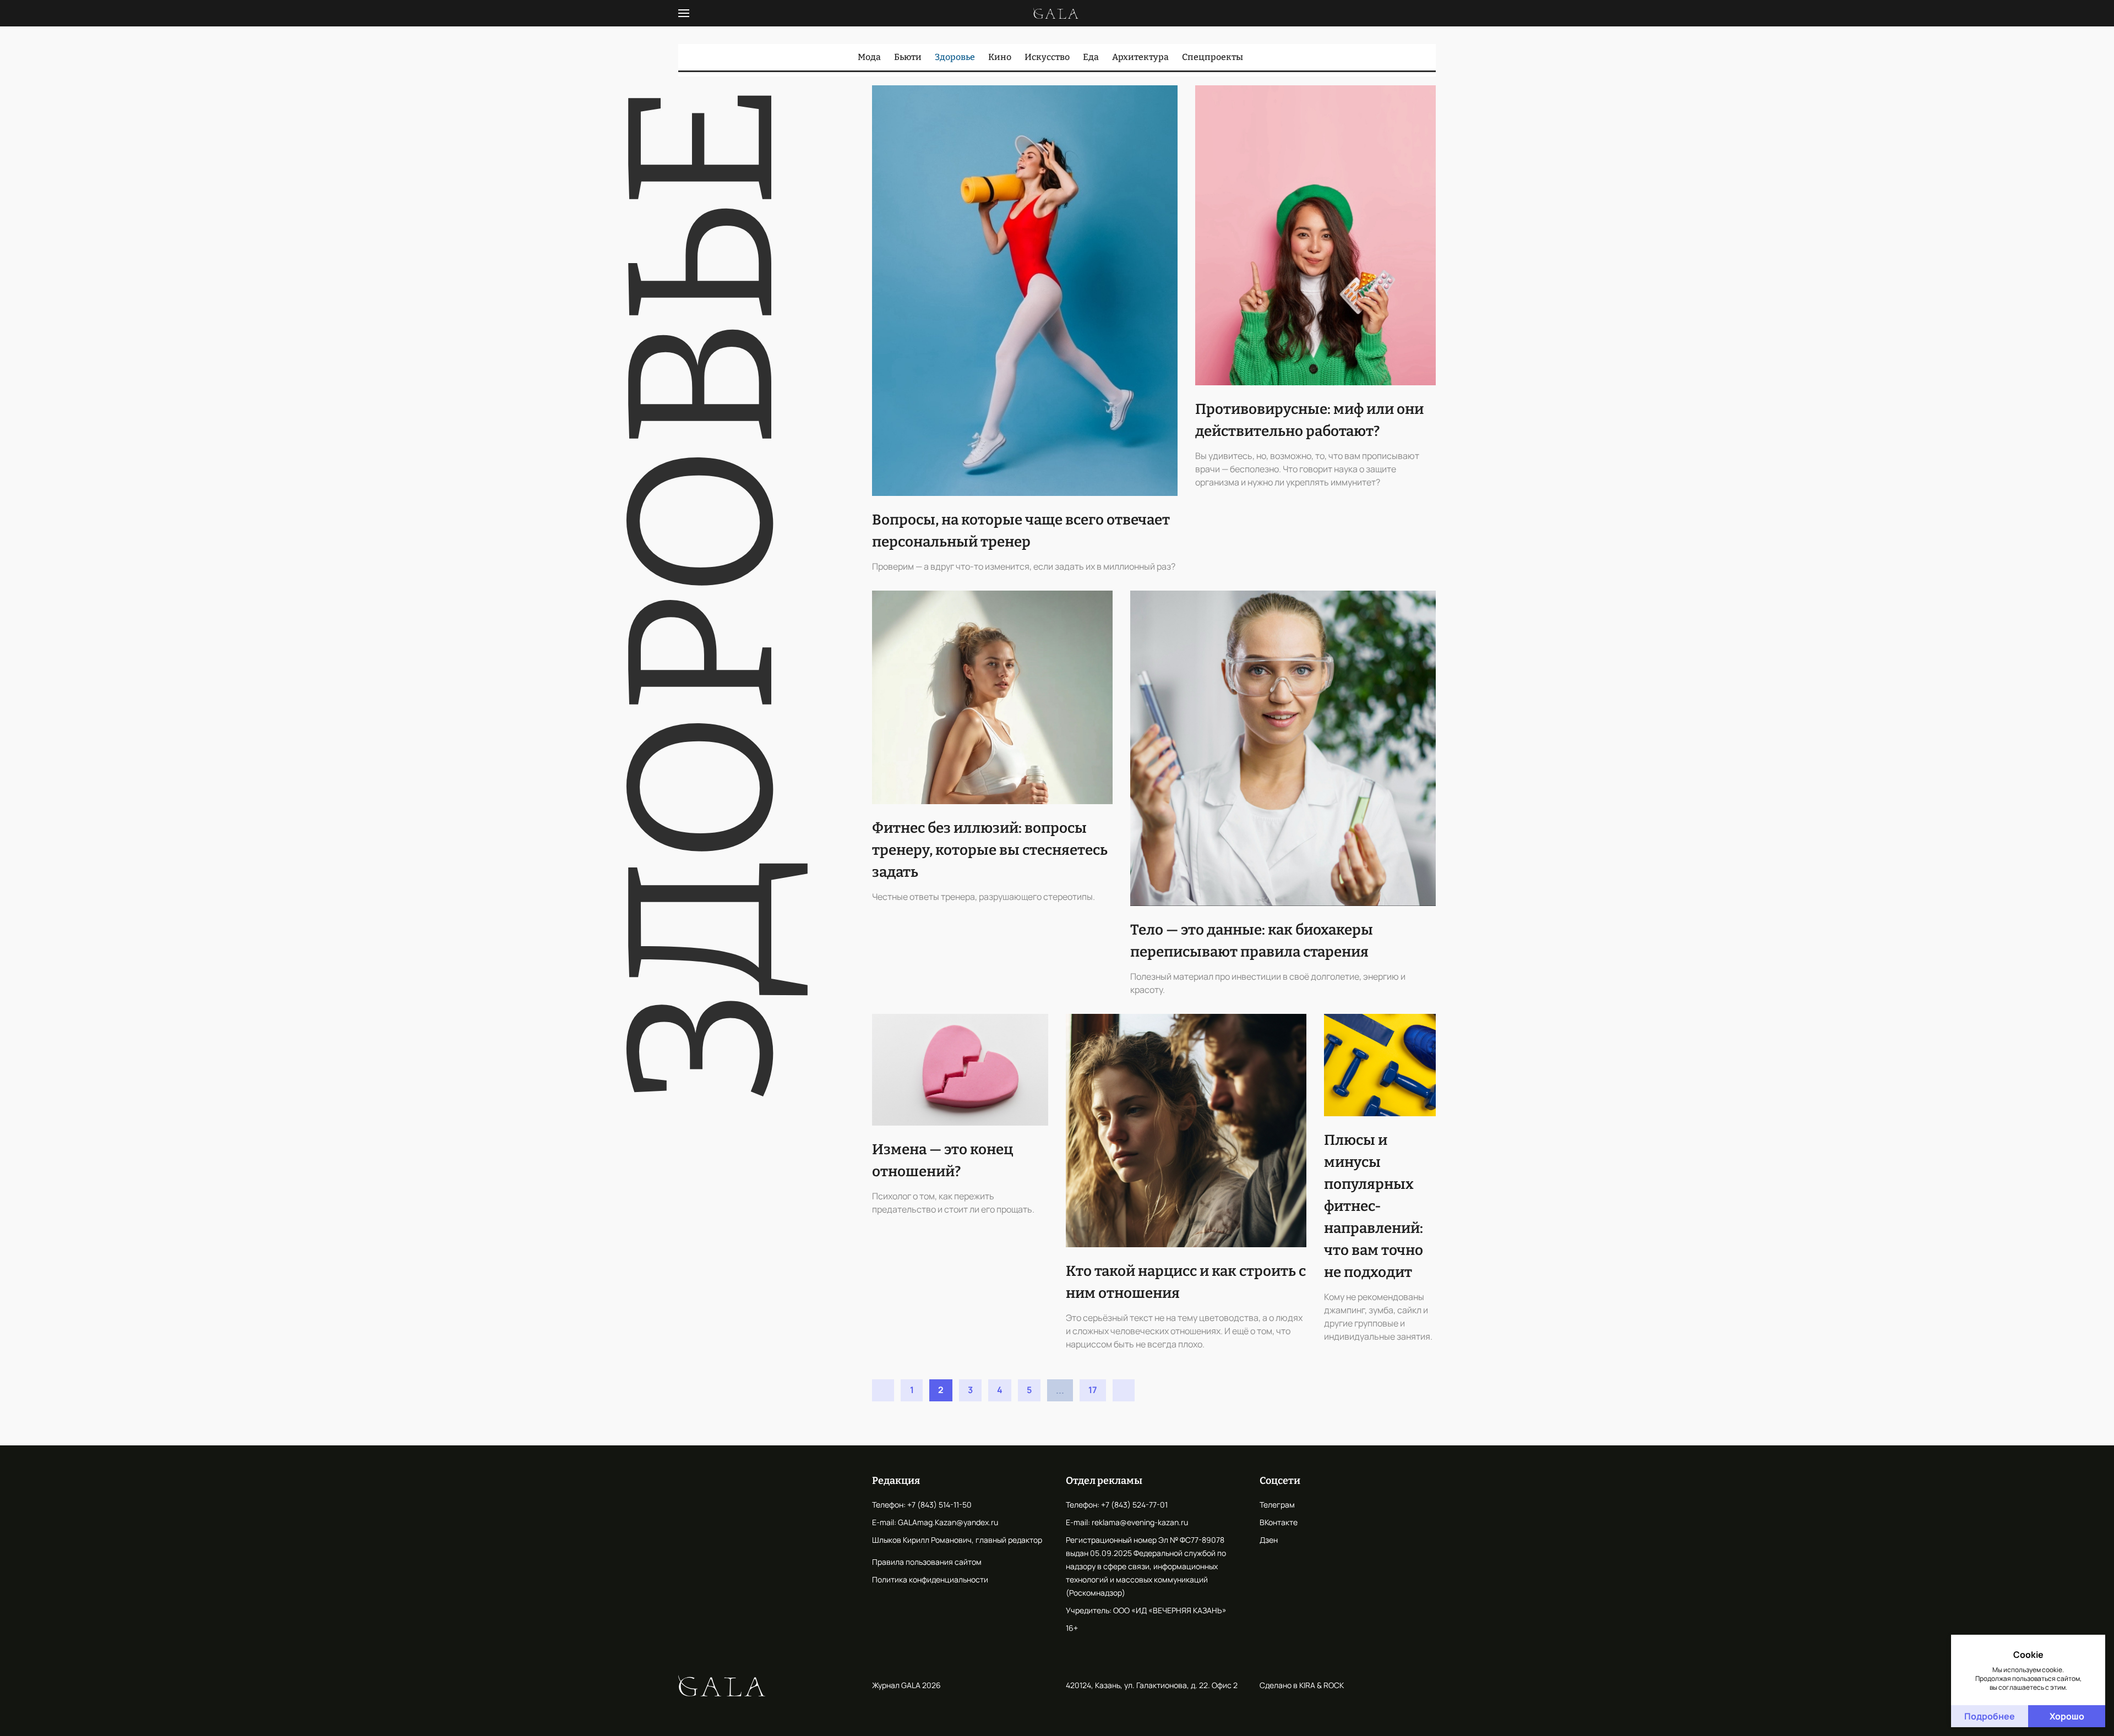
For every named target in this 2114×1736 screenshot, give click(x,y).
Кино (1000, 57)
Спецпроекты (1213, 57)
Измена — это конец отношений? (942, 1161)
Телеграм (1277, 1505)
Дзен (1269, 1540)
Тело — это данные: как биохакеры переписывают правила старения (1252, 941)
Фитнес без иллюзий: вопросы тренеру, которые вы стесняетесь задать (990, 850)
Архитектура (1140, 57)
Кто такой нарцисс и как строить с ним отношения (1186, 1282)
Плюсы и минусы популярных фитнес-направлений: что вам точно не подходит (1374, 1206)
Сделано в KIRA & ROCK (1302, 1685)
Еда (1091, 57)
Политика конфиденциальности (930, 1579)
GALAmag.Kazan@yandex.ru (948, 1522)
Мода (869, 57)
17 (1093, 1390)
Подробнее (1990, 1716)
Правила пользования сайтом (927, 1562)
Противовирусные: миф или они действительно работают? (1309, 420)
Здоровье (955, 57)
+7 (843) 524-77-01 (1134, 1505)
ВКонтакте (1279, 1522)
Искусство (1047, 57)
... (1060, 1390)
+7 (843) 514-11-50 (939, 1505)
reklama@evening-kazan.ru (1140, 1522)
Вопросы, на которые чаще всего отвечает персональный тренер (1021, 531)
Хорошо (2067, 1716)
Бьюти (908, 57)
